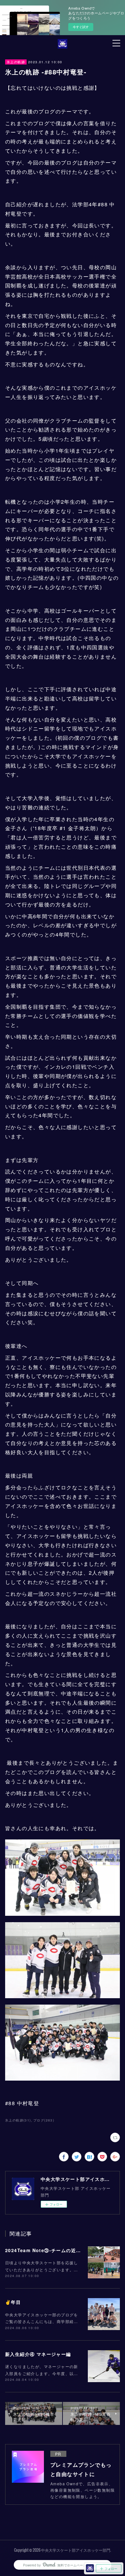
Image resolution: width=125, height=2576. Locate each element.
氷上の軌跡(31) (18, 2120)
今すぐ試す (81, 27)
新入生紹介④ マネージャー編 (38, 2354)
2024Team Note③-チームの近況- (44, 2250)
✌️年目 (13, 2302)
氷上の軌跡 (16, 62)
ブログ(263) (44, 2120)
